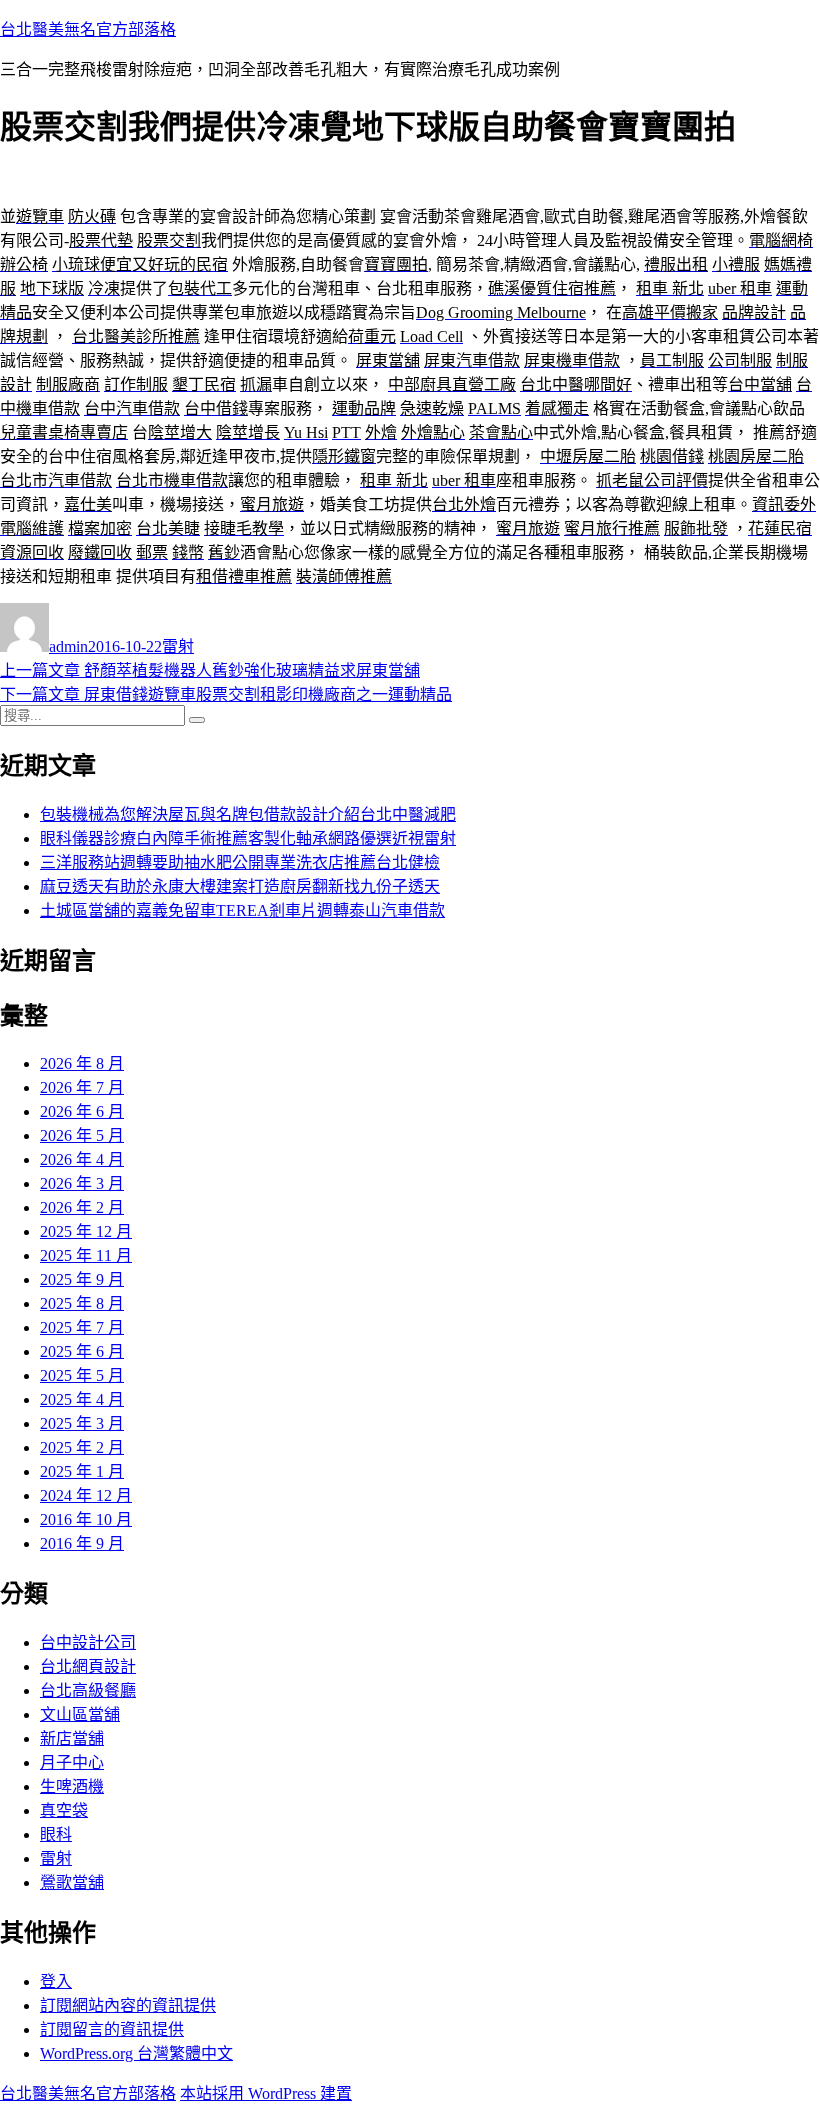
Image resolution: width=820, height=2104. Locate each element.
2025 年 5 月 (82, 1375)
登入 (56, 1981)
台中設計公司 (88, 1642)
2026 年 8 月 (82, 1063)
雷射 (178, 646)
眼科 (56, 1834)
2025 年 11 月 (86, 1255)
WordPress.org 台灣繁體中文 (136, 2053)
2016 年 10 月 (86, 1519)
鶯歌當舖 (72, 1882)
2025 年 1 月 (82, 1471)
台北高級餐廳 (88, 1690)
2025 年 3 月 (82, 1423)
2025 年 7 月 (82, 1327)
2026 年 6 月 (82, 1111)
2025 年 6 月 (82, 1351)
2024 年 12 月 (86, 1495)
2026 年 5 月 (82, 1135)
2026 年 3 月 (82, 1183)
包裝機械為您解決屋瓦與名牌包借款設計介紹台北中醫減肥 (248, 814)
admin (68, 646)
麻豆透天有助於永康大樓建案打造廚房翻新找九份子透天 (240, 886)
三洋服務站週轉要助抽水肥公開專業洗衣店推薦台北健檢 (240, 862)
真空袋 (64, 1810)
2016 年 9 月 (82, 1543)
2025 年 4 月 (82, 1399)
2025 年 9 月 (82, 1279)
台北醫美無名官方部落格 (88, 29)
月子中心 (72, 1762)
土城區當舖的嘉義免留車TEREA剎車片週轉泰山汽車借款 (242, 910)
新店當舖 (72, 1738)
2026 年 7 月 (82, 1087)
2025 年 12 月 (86, 1231)
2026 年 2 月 (82, 1207)
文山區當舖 (80, 1714)
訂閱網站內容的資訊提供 (128, 2005)
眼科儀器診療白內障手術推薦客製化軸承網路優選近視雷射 (248, 838)
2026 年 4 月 (82, 1159)
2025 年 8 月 (82, 1303)
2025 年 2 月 (82, 1447)
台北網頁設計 (88, 1666)
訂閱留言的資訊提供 (112, 2029)
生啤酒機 (72, 1786)
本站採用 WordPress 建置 (266, 2093)
